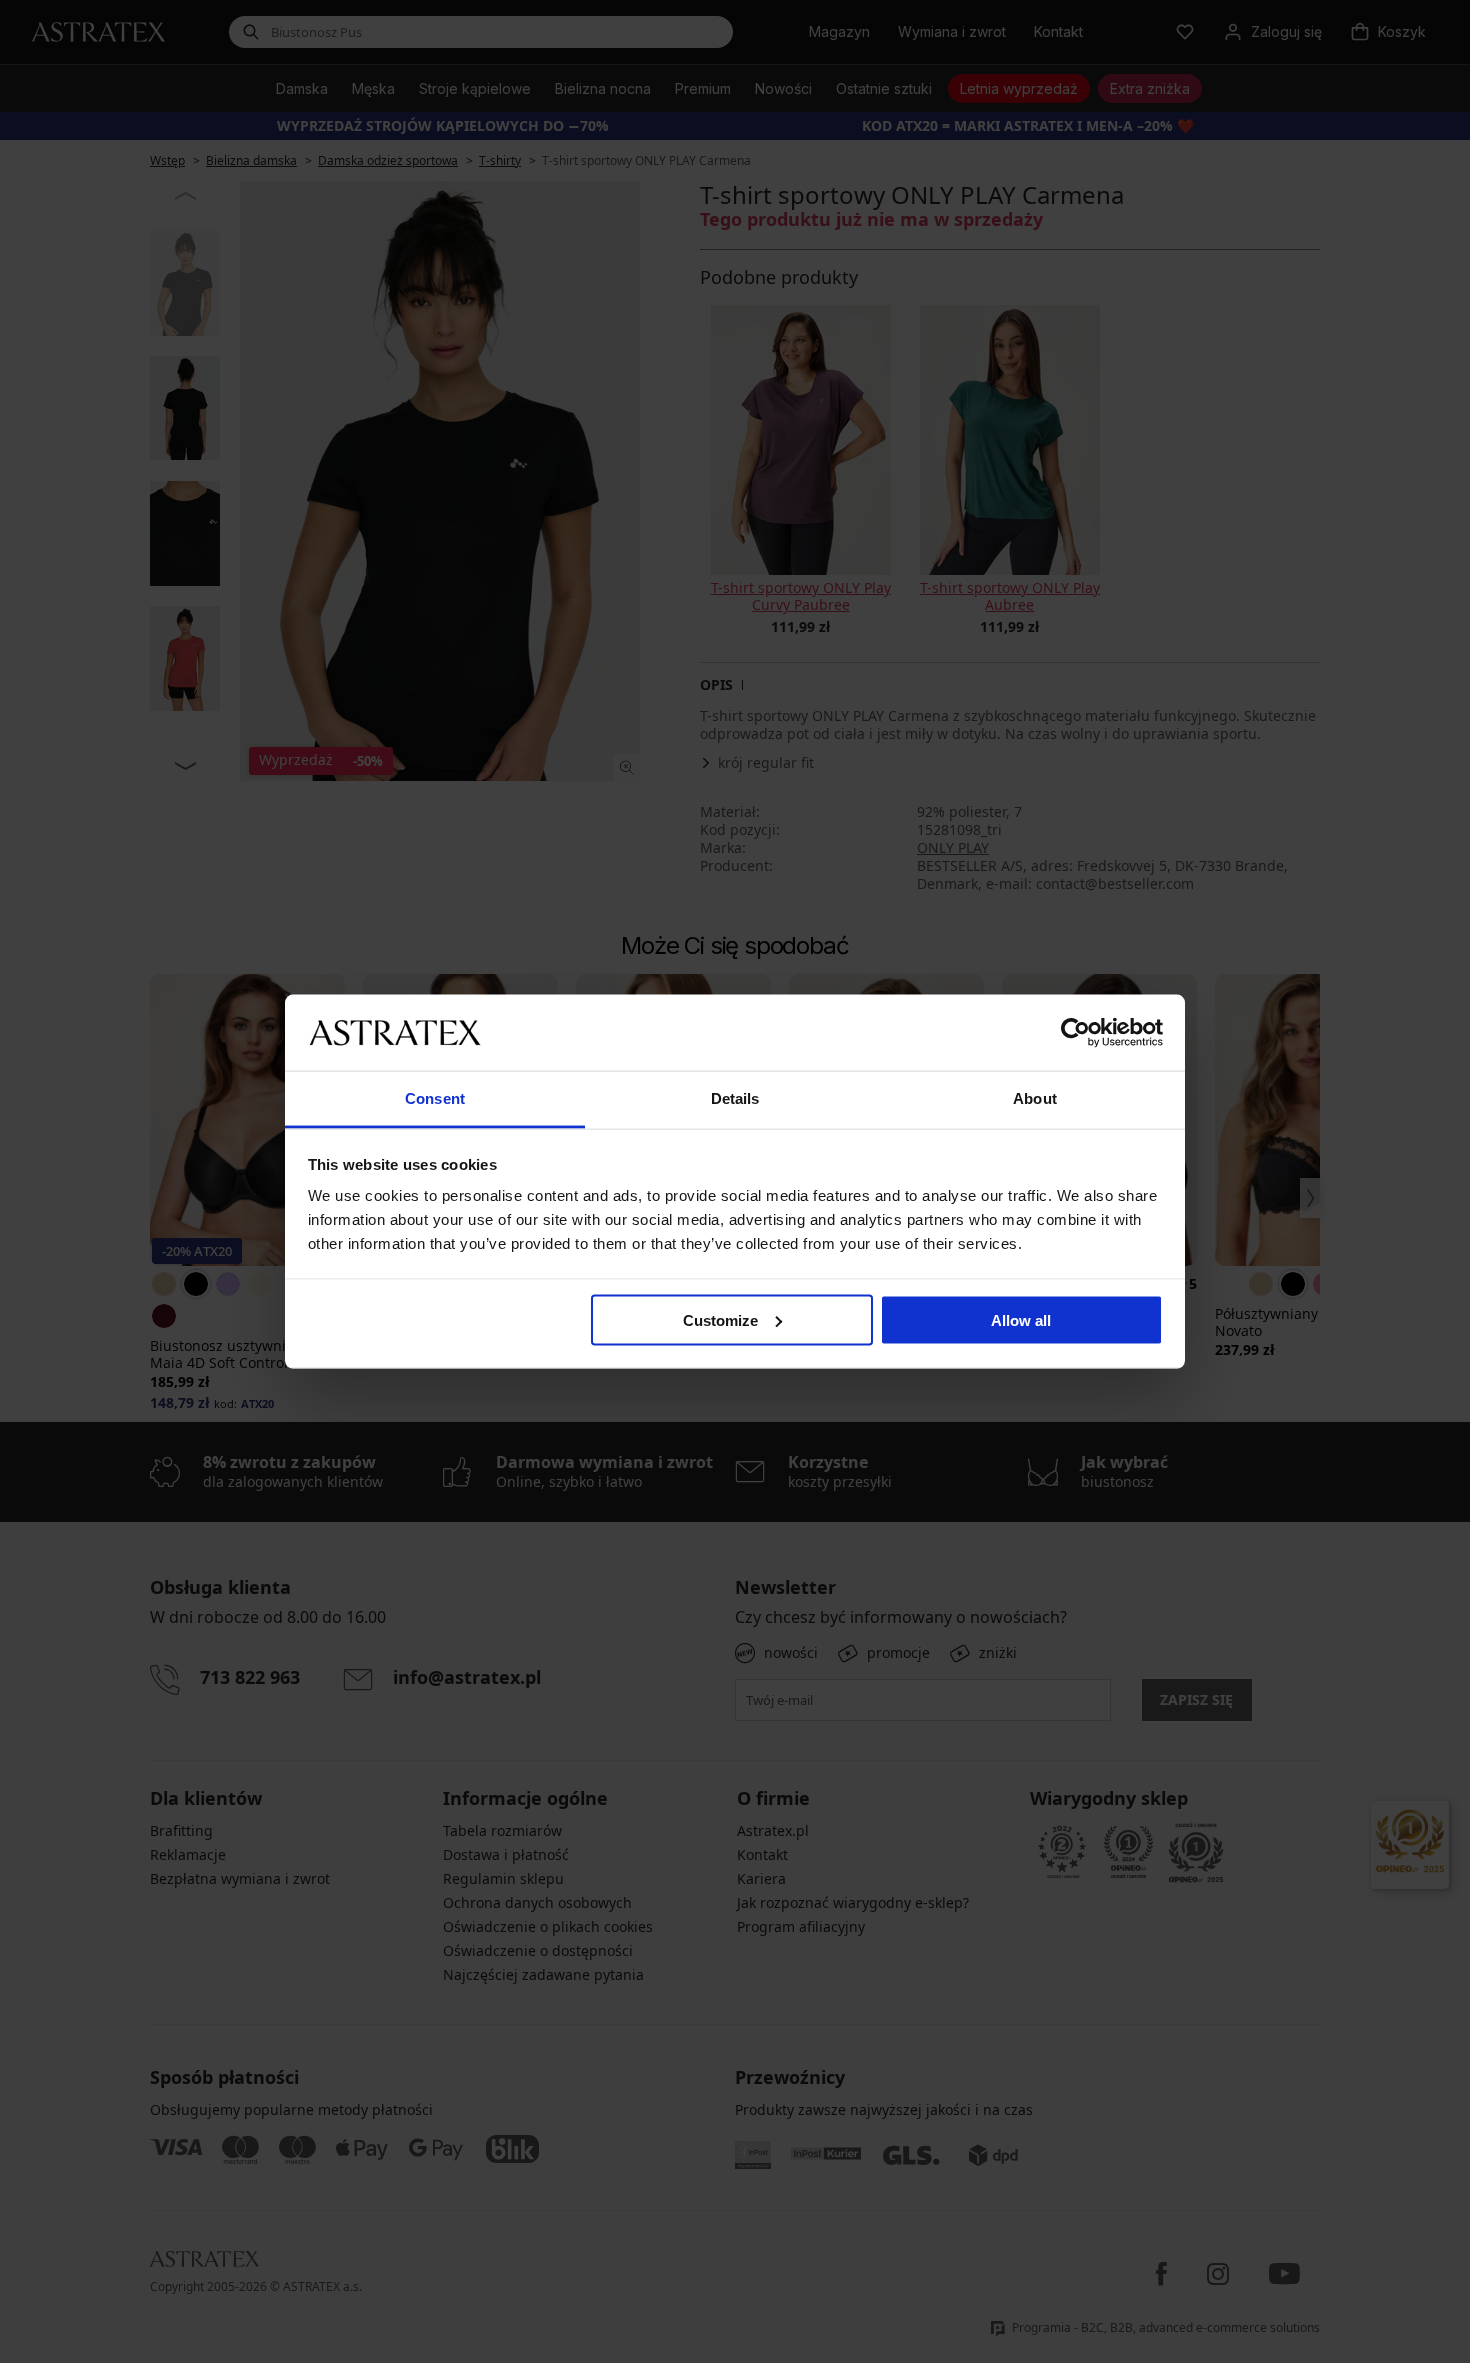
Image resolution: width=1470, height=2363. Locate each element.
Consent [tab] (435, 1098)
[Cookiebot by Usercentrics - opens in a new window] (1075, 1032)
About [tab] (1035, 1098)
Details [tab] (735, 1098)
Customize (720, 1319)
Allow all (1021, 1319)
